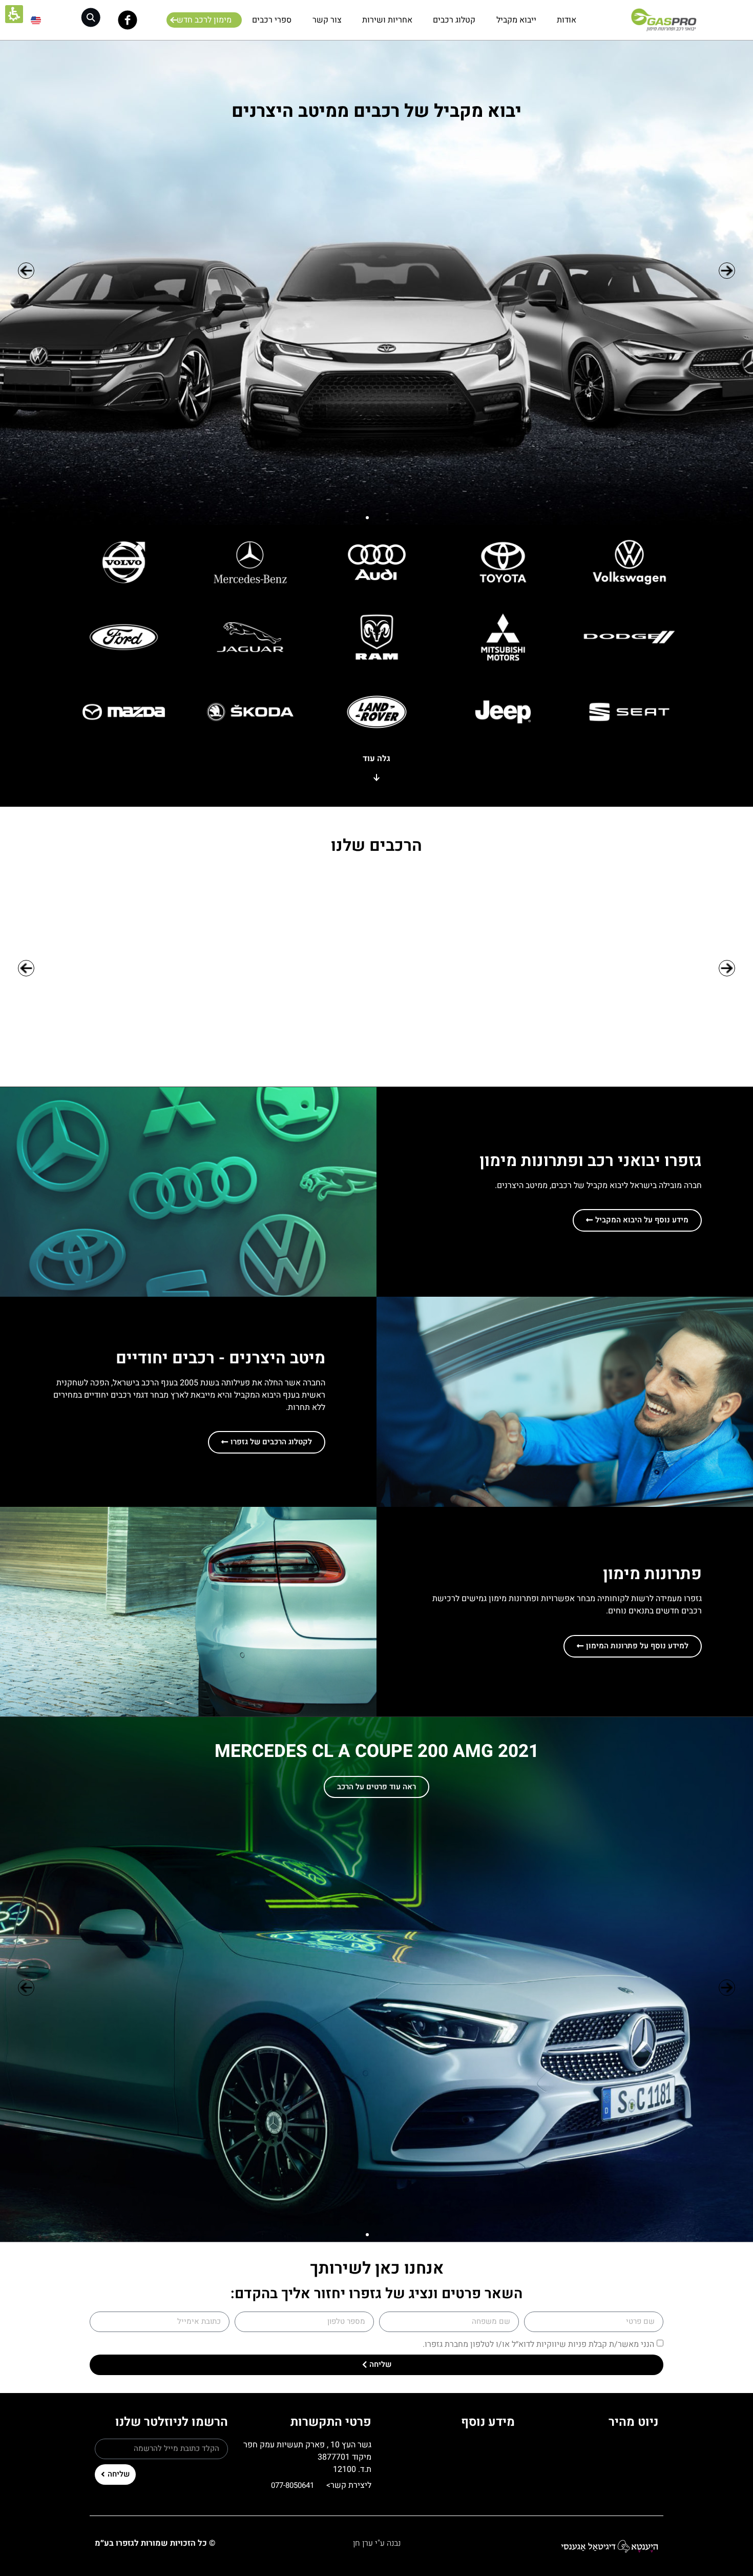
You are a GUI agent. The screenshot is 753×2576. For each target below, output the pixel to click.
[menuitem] (36, 20)
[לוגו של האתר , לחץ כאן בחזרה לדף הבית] (663, 20)
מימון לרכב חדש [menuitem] (204, 20)
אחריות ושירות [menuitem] (387, 20)
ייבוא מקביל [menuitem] (516, 20)
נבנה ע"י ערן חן (377, 2543)
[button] (91, 18)
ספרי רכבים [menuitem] (272, 20)
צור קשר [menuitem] (327, 20)
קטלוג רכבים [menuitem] (454, 20)
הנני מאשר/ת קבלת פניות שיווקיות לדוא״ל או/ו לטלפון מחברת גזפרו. (538, 2344)
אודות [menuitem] (567, 20)
